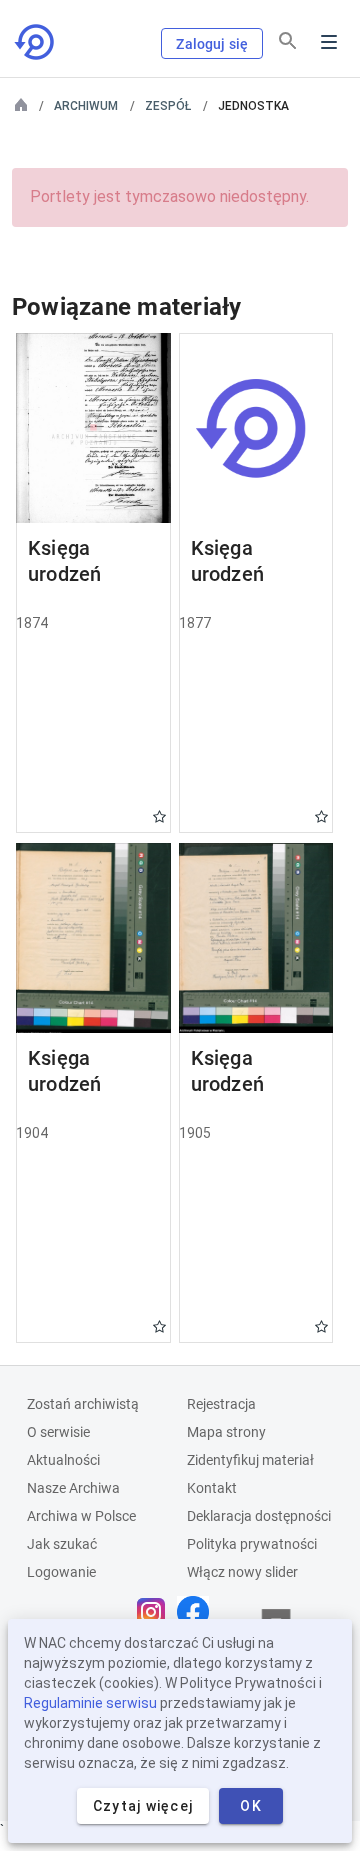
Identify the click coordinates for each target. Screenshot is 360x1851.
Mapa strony (226, 1432)
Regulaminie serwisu (90, 1703)
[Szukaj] (288, 41)
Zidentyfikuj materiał (250, 1460)
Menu (329, 42)
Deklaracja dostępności (259, 1516)
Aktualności (63, 1460)
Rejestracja (221, 1404)
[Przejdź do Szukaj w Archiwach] (36, 42)
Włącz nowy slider (242, 1572)
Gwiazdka (159, 816)
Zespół (168, 106)
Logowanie (61, 1572)
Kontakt (212, 1488)
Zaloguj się (212, 44)
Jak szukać (62, 1544)
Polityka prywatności (252, 1544)
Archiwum (86, 106)
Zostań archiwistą (83, 1404)
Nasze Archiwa (73, 1488)
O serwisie (58, 1432)
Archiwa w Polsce (81, 1516)
